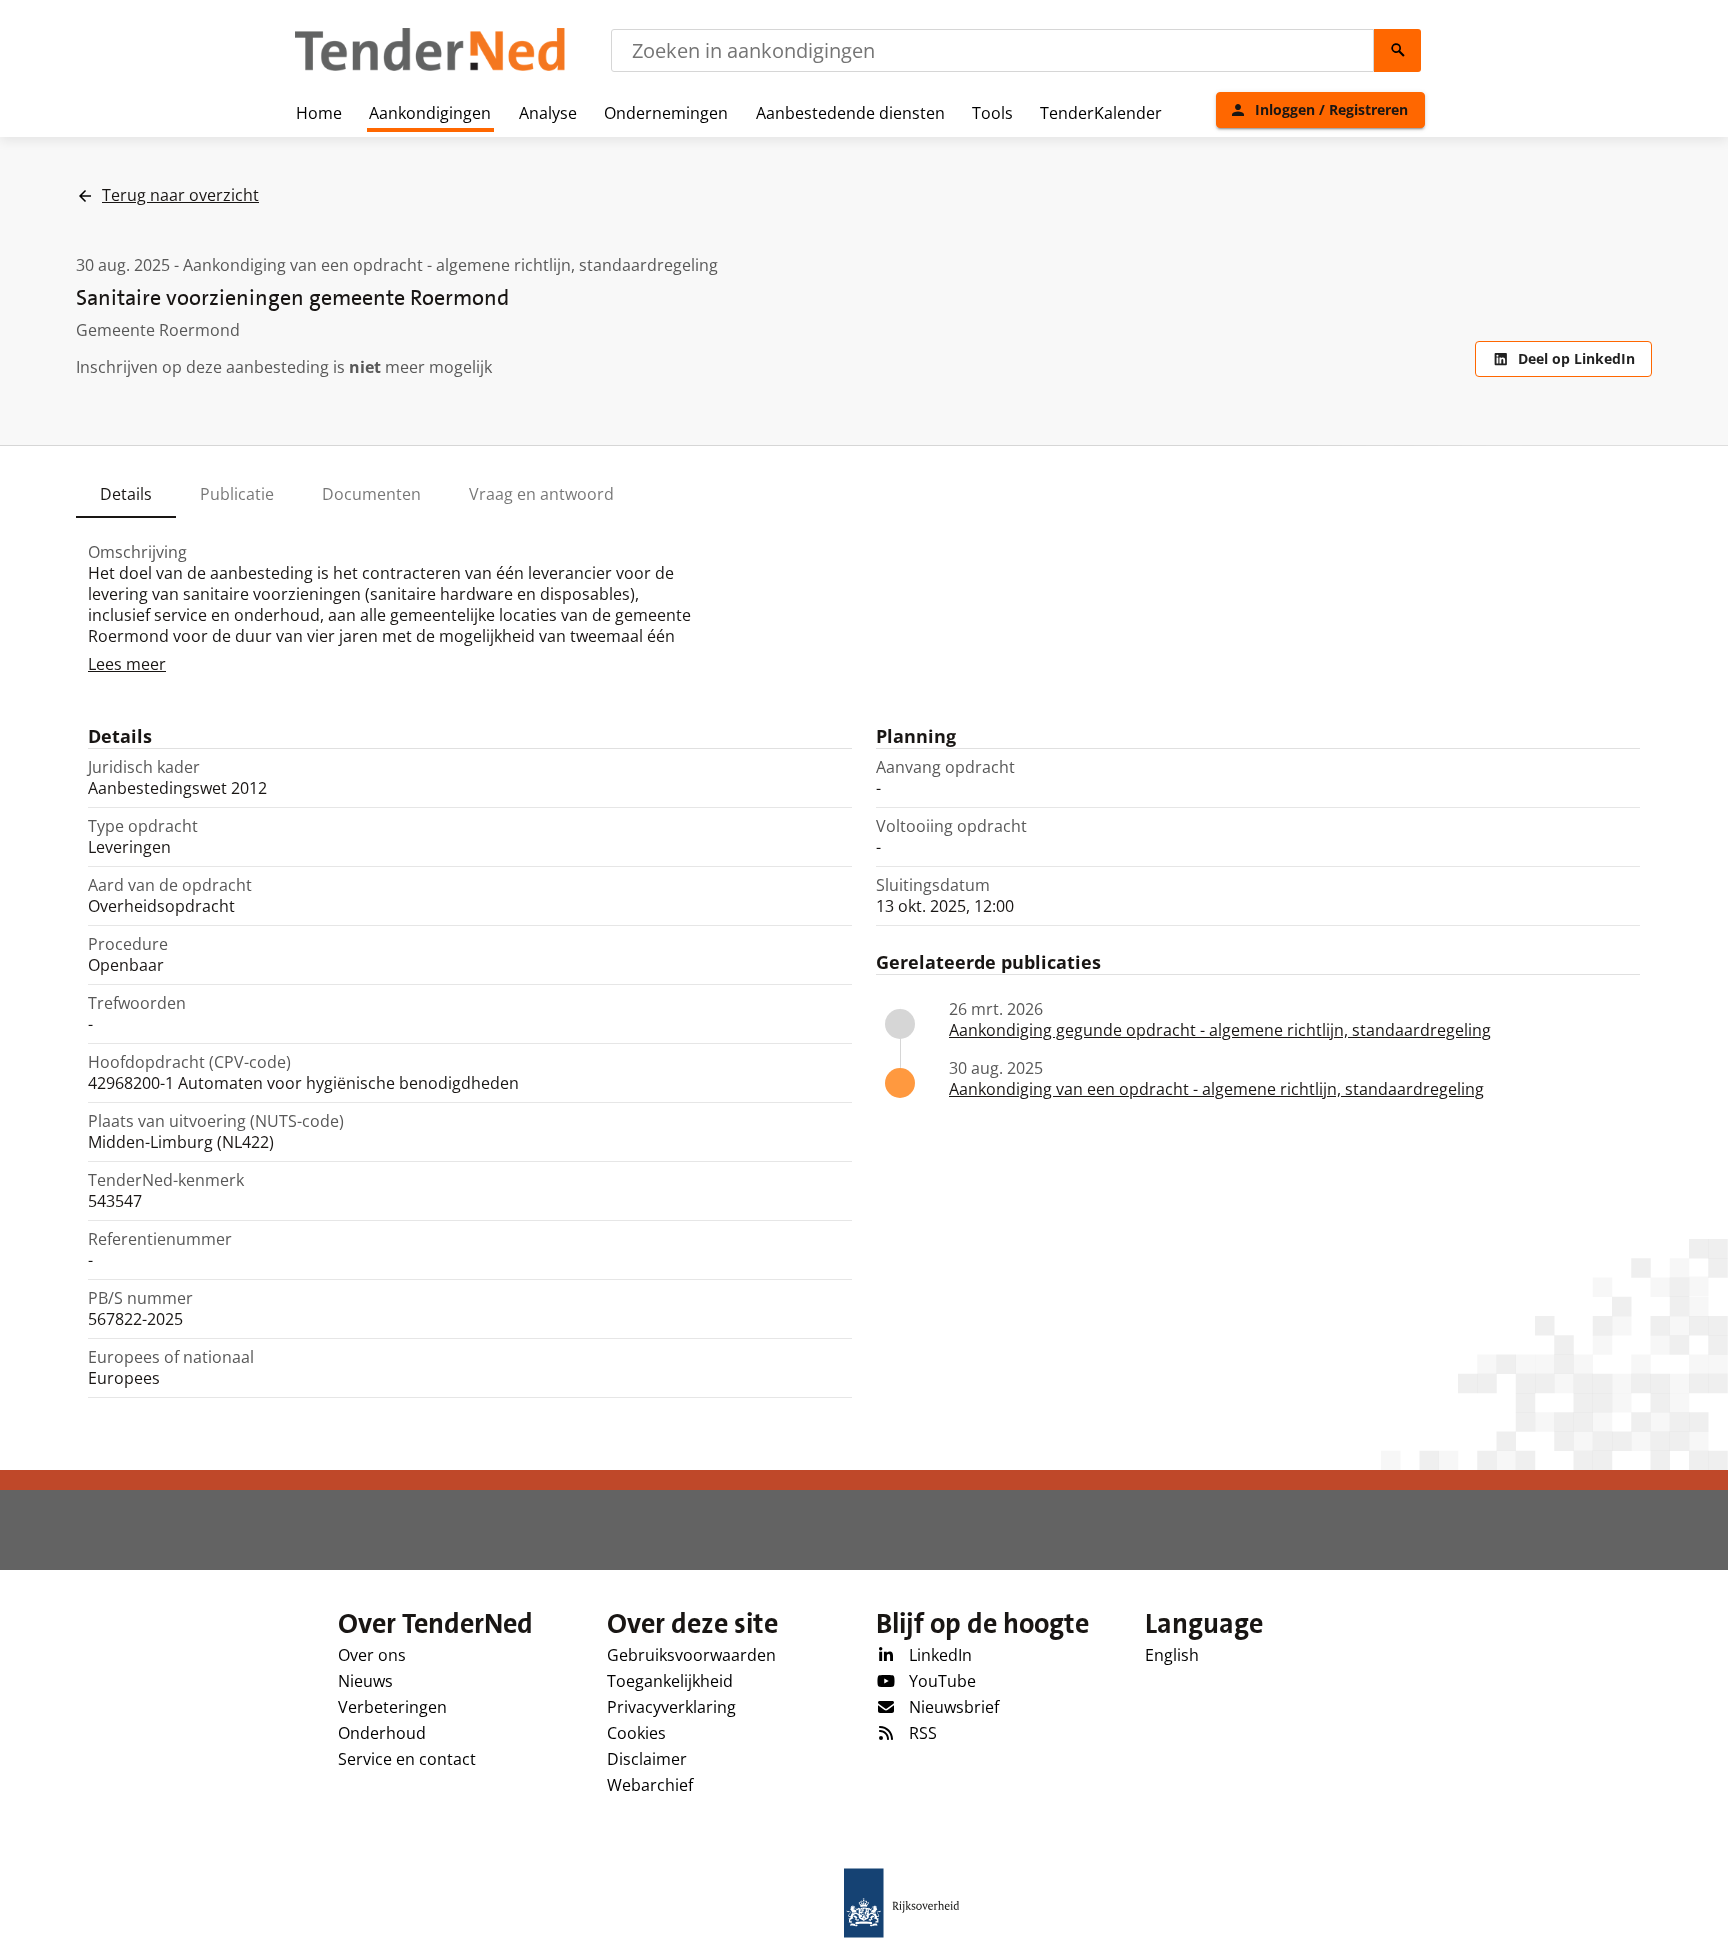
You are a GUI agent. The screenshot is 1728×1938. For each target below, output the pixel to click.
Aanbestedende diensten (850, 113)
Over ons (372, 1655)
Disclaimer (647, 1759)
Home (319, 113)
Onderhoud (382, 1733)
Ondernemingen (666, 113)
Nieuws (365, 1681)
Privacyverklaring (671, 1707)
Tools (992, 113)
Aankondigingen (430, 113)
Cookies (636, 1733)
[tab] (126, 494)
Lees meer (127, 664)
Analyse (548, 113)
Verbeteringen (392, 1707)
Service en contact (407, 1759)
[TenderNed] (430, 68)
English (1172, 1655)
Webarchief (650, 1785)
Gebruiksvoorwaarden (691, 1655)
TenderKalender (1101, 113)
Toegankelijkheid (670, 1681)
